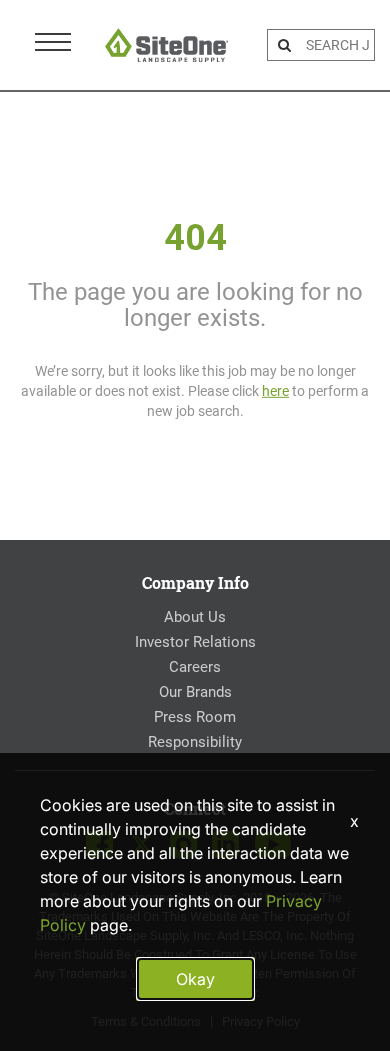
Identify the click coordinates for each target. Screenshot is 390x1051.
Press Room (195, 717)
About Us (195, 617)
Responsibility (195, 742)
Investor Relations (195, 642)
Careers (195, 667)
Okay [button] (195, 979)
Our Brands (195, 692)
